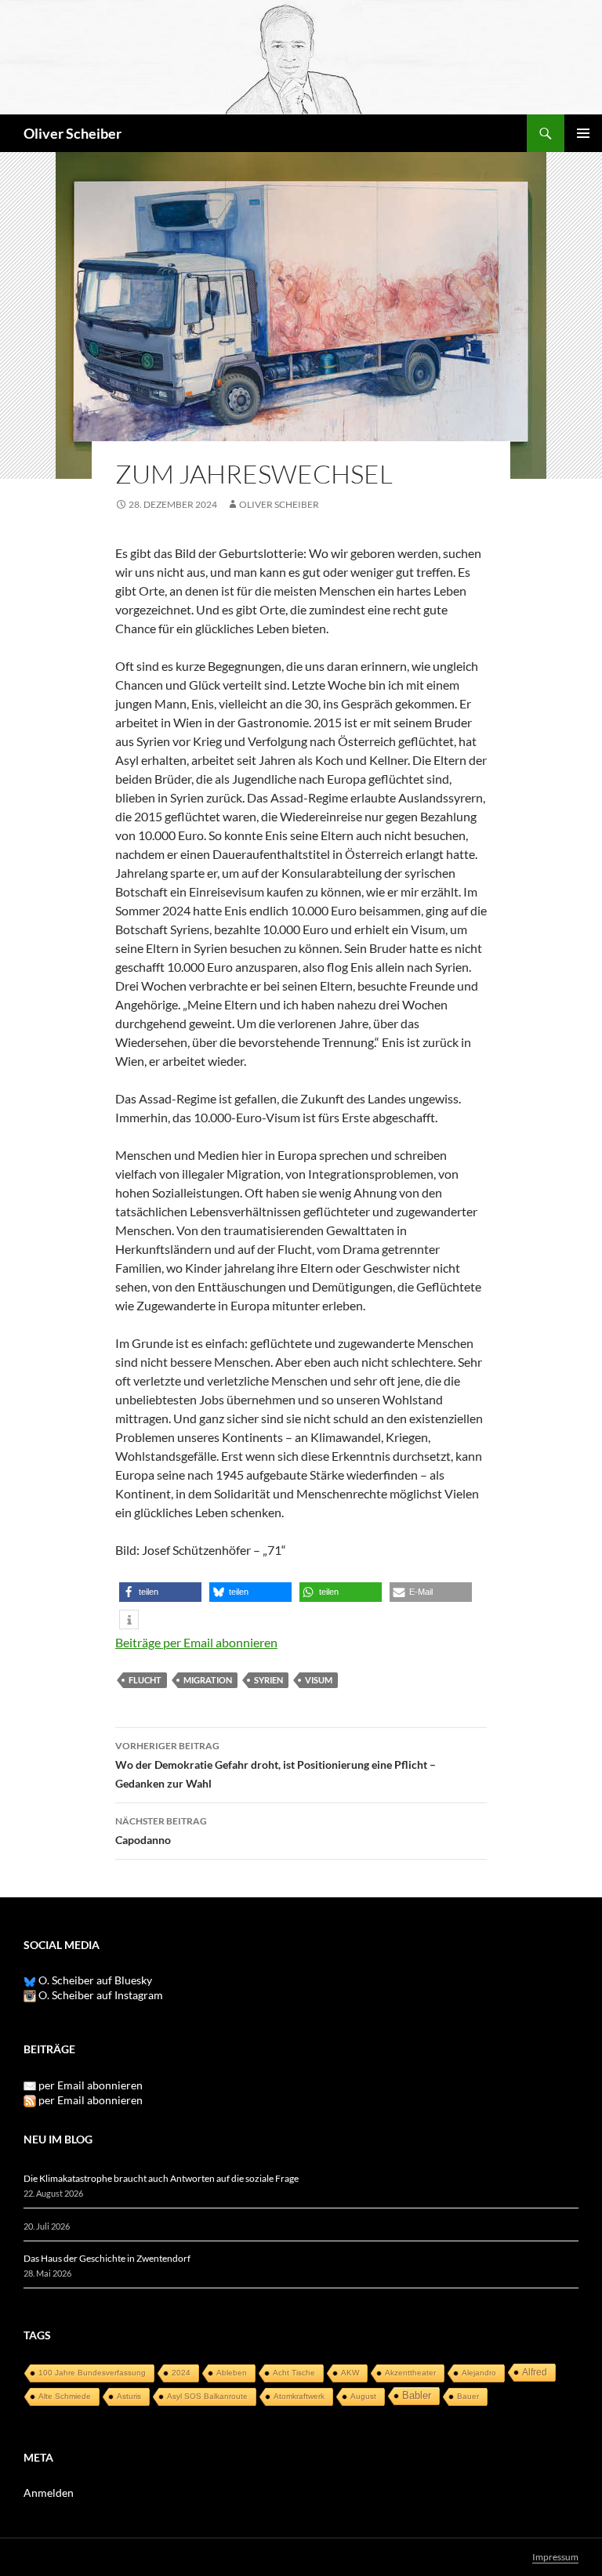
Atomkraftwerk (299, 2396)
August (363, 2396)
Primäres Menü (583, 133)
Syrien (268, 1680)
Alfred (535, 2372)
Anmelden (49, 2493)
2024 (181, 2373)
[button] (160, 1592)
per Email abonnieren (91, 2085)
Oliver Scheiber (73, 133)
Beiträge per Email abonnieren (196, 1642)
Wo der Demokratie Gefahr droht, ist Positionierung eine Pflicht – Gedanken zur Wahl (276, 1765)
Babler (417, 2395)
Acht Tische (294, 2373)
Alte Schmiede (65, 2396)
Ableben (232, 2373)
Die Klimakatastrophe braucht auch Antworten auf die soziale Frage (161, 2178)
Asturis (129, 2396)
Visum (319, 1680)
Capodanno (161, 1831)
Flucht (145, 1680)
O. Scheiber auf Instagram (100, 1995)
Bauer (468, 2396)
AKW (350, 2373)
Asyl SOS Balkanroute (207, 2396)
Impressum (555, 2557)
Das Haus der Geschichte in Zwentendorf (107, 2258)
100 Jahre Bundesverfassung (92, 2373)
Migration (208, 1680)
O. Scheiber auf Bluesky (94, 1980)
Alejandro (479, 2373)
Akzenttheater (410, 2373)
